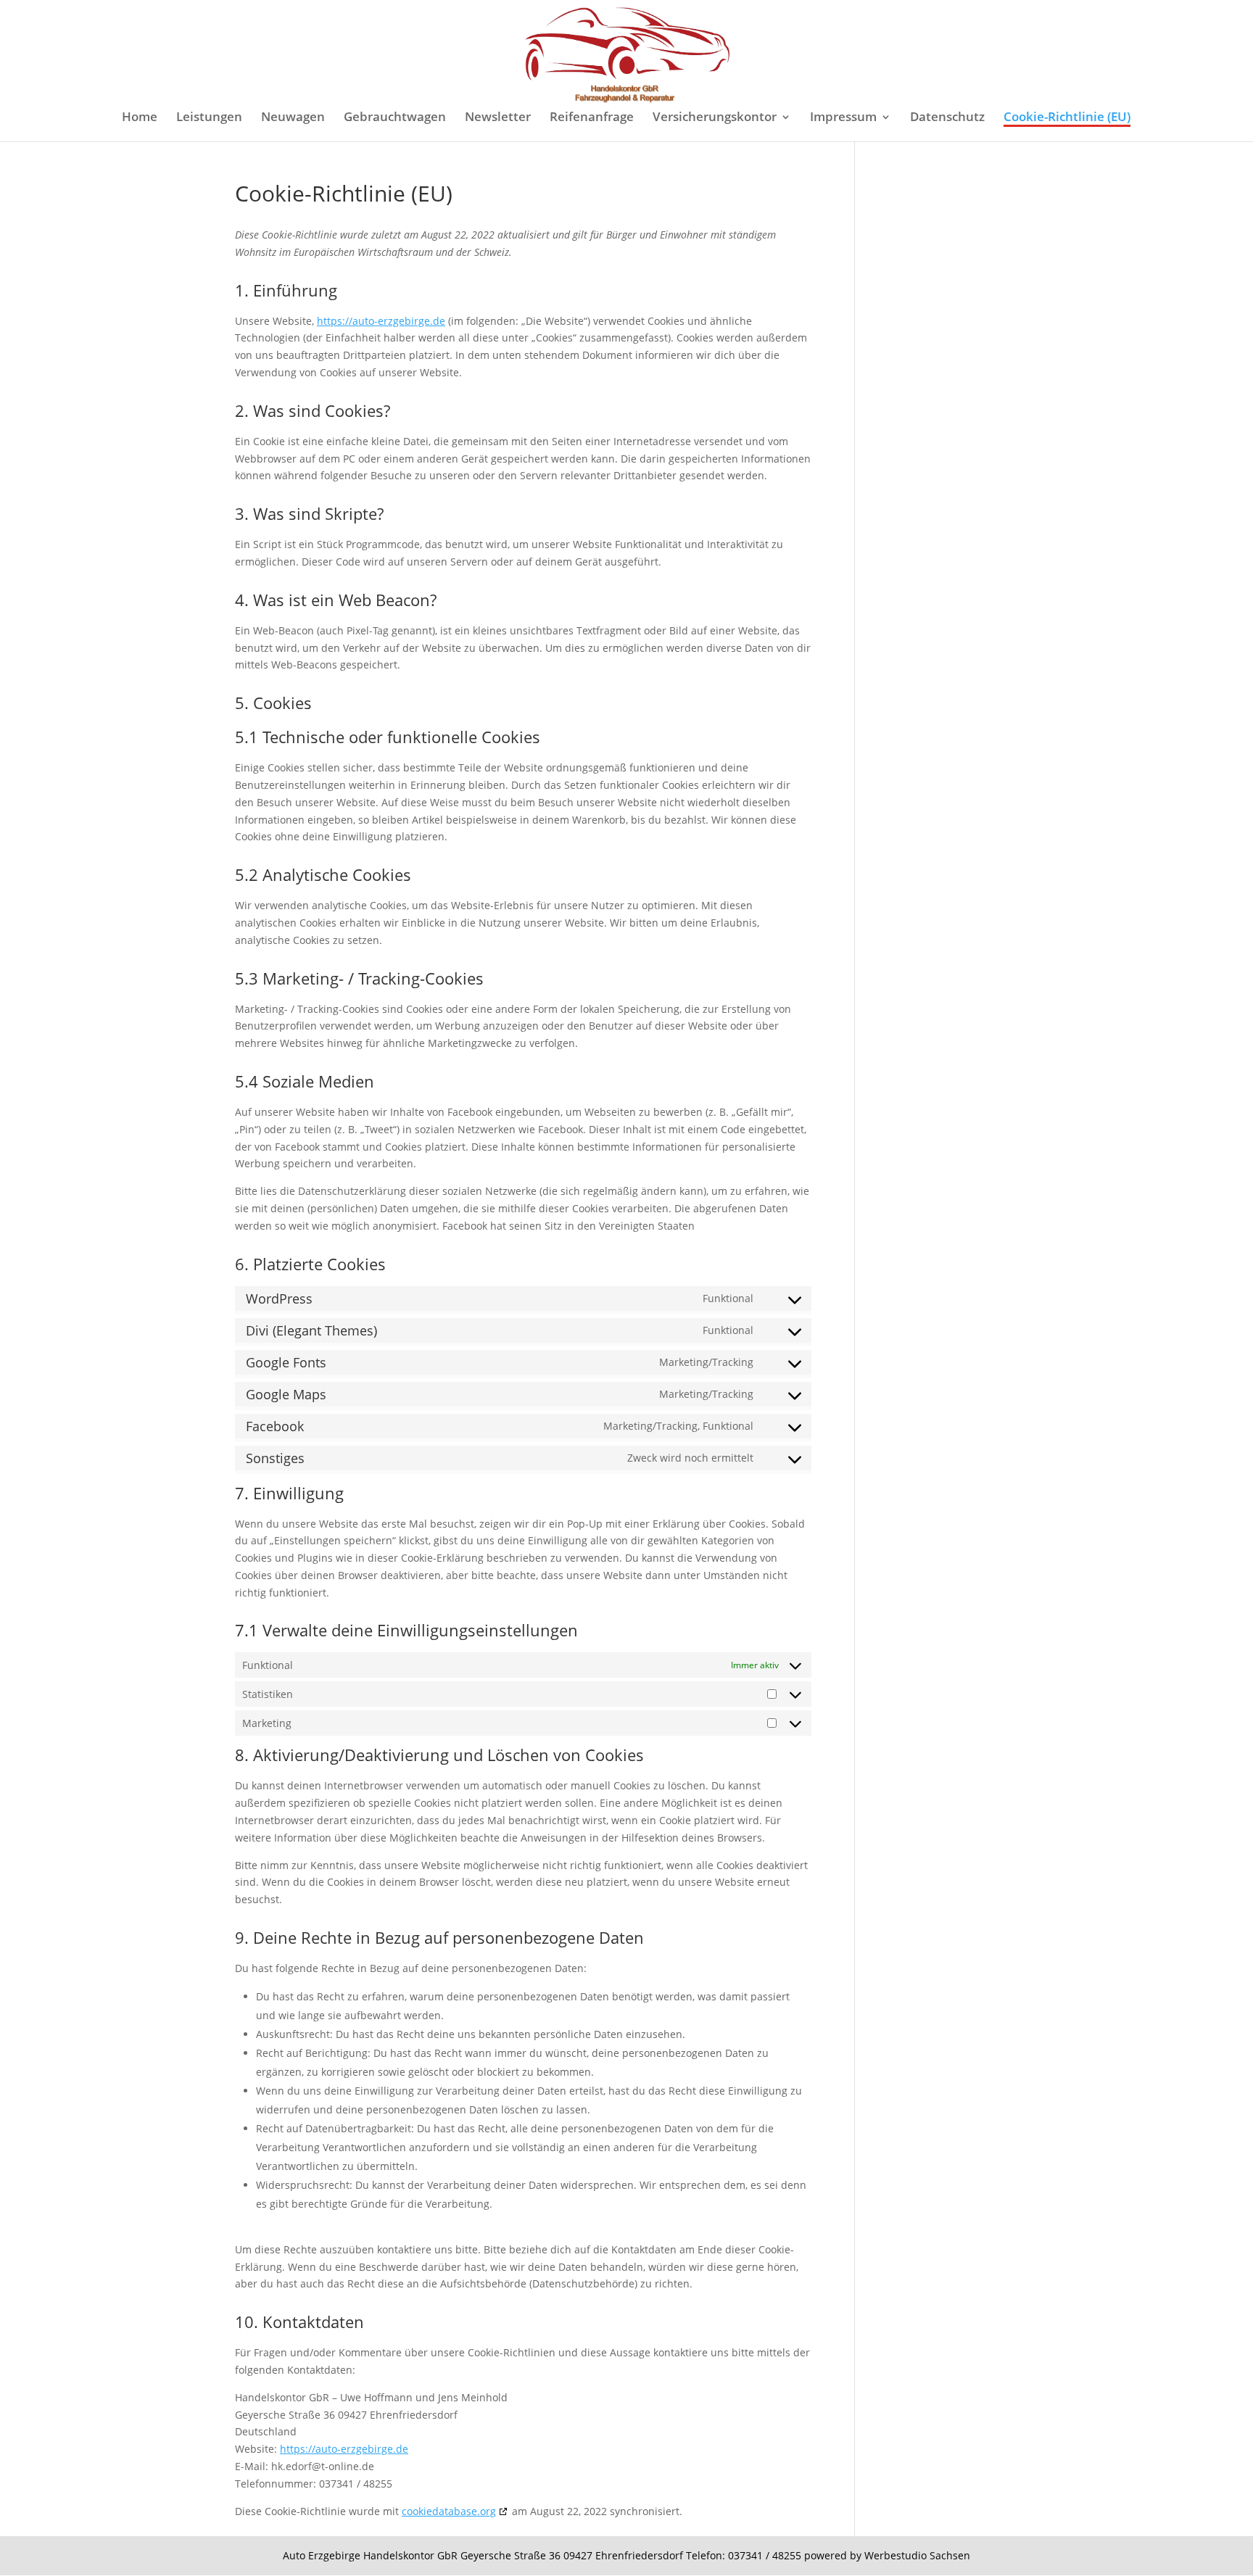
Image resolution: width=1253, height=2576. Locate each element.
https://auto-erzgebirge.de (381, 321)
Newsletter (498, 118)
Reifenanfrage (592, 118)
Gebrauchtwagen (395, 118)
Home (140, 118)
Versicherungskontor (715, 118)
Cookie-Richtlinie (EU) (1067, 118)
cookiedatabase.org (449, 2511)
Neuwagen (293, 118)
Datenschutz (947, 118)
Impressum (843, 118)
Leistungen (209, 118)
